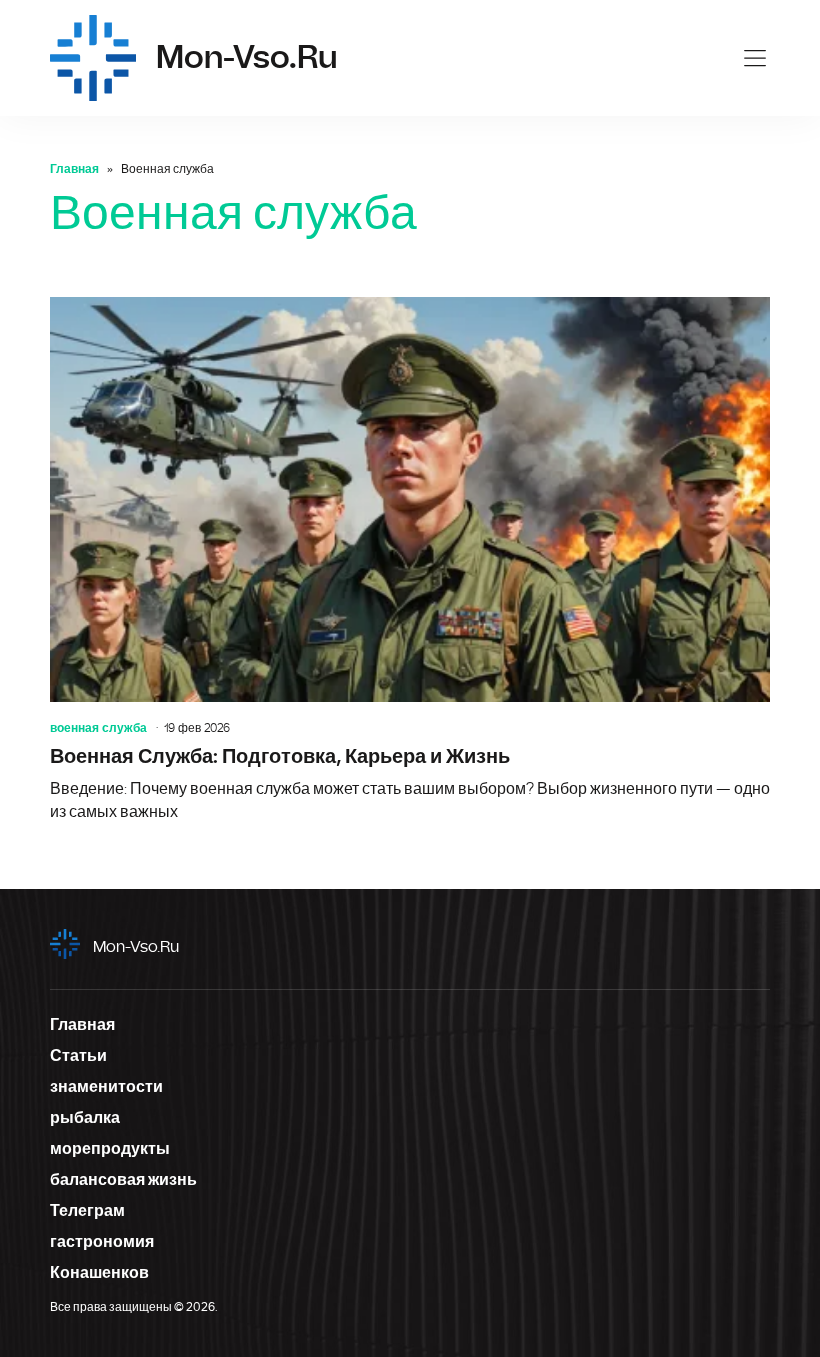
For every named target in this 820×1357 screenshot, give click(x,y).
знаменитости (106, 1087)
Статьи (78, 1056)
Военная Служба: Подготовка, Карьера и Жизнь (410, 560)
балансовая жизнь (123, 1180)
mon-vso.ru (136, 947)
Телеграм (87, 1211)
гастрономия (102, 1242)
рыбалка (85, 1118)
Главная (74, 169)
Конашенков (99, 1273)
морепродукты (110, 1149)
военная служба (98, 728)
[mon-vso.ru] (93, 58)
